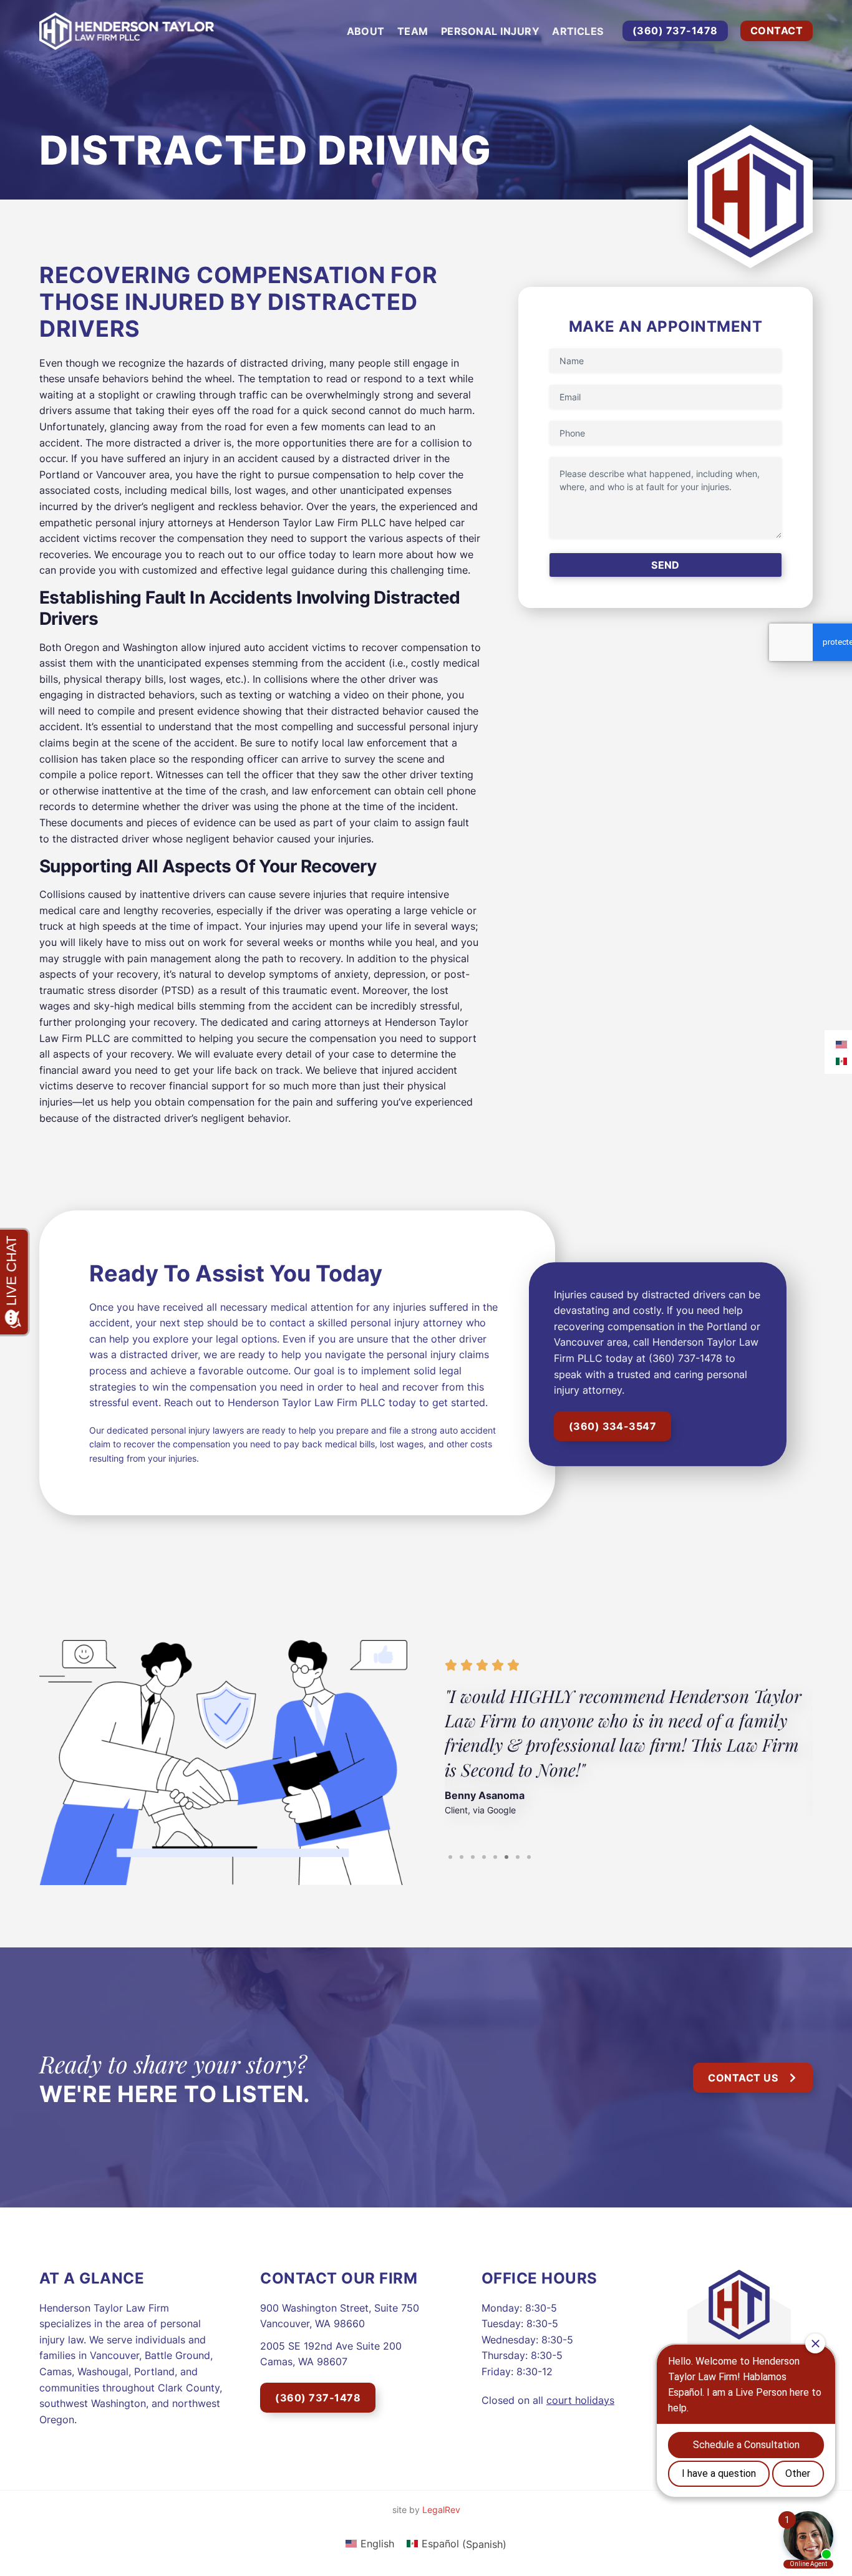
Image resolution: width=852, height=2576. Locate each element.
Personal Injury (490, 31)
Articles (578, 31)
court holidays (580, 2400)
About (366, 31)
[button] (450, 1857)
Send (666, 565)
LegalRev (441, 2510)
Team (413, 31)
